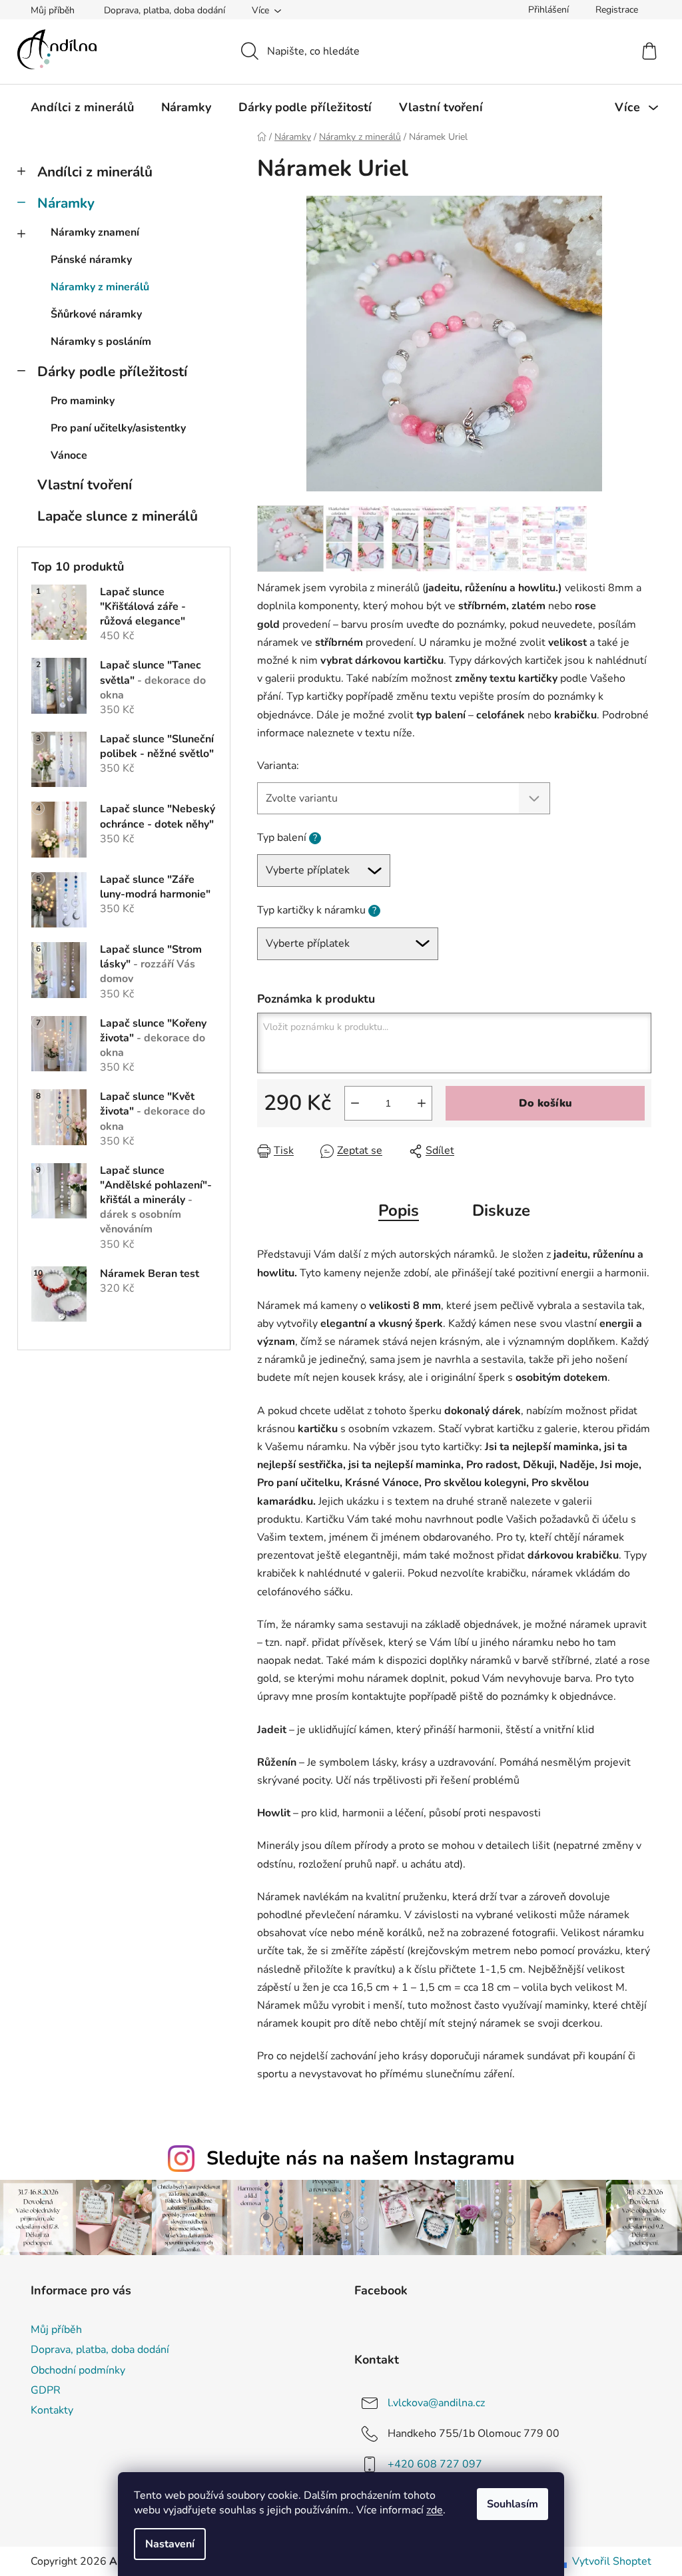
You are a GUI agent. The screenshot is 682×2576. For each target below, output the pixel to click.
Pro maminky (83, 401)
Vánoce (69, 455)
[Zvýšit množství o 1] (422, 1103)
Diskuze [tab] (501, 1210)
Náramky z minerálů (100, 287)
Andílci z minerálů (95, 172)
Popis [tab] (399, 1210)
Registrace (617, 10)
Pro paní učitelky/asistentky (118, 428)
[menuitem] (82, 107)
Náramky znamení (95, 232)
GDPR (46, 2390)
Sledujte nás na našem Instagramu (361, 2158)
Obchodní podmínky (78, 2370)
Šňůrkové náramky (96, 314)
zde (435, 2510)
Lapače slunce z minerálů (118, 516)
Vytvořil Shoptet (612, 2561)
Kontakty (52, 2410)
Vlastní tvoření (85, 485)
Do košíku (545, 1103)
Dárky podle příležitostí (112, 372)
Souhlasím (512, 2504)
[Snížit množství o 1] (355, 1103)
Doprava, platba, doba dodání (165, 10)
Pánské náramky (91, 260)
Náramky (66, 203)
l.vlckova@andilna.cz (436, 2403)
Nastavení (170, 2544)
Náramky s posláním (101, 342)
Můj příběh (53, 10)
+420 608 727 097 (435, 2464)
